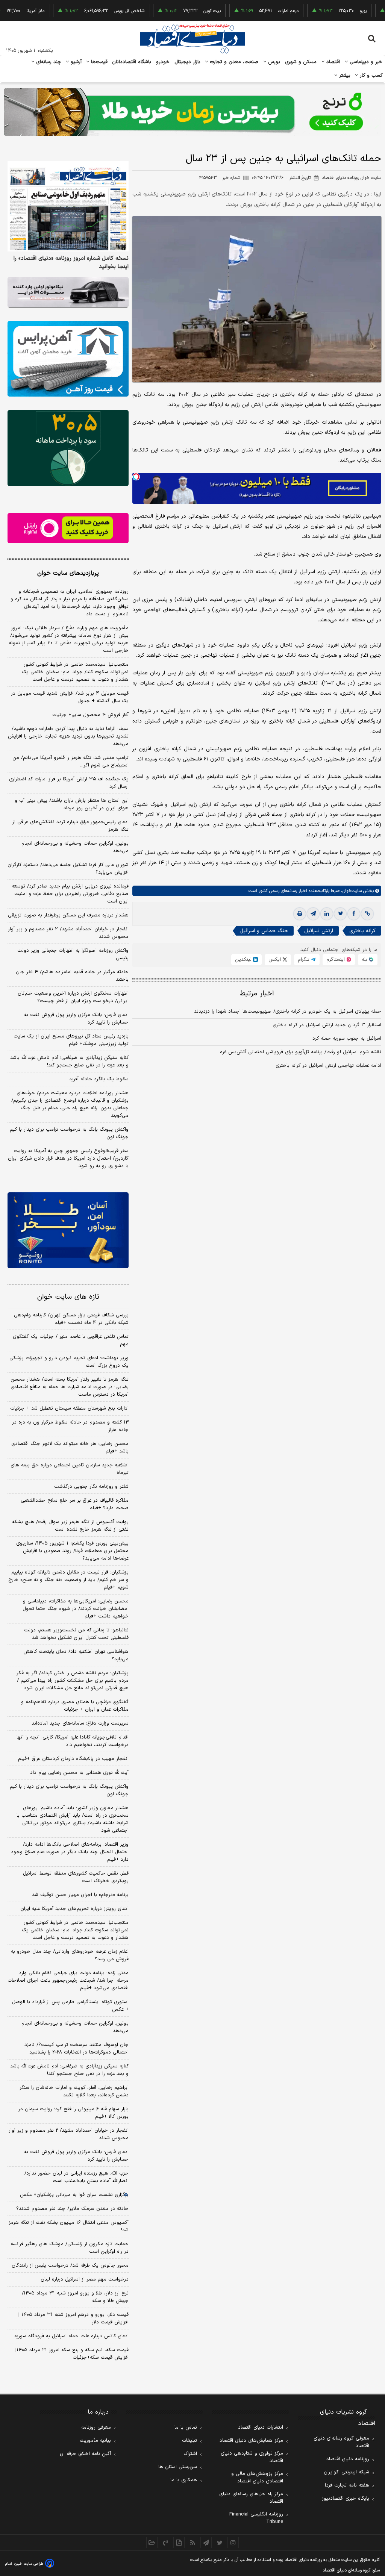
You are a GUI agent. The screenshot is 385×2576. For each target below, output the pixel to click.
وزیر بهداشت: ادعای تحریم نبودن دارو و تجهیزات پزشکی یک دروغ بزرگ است (69, 1362)
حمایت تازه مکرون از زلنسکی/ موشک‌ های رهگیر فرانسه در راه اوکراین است (70, 2248)
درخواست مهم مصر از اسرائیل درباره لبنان (85, 2279)
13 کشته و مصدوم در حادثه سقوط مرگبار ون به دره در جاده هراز (70, 1426)
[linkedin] (327, 914)
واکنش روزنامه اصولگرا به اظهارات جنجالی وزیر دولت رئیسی (73, 954)
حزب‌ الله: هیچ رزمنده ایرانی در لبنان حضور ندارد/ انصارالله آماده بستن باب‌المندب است (77, 2177)
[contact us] (165, 2543)
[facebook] (354, 914)
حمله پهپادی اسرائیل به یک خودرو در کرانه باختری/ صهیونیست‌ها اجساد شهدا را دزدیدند (288, 1012)
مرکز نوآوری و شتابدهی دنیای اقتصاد (252, 2457)
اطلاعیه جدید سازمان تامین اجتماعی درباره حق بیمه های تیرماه (70, 1469)
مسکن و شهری (301, 62)
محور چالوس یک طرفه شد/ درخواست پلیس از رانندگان (70, 2266)
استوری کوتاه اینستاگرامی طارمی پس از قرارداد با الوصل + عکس (70, 2006)
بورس (273, 62)
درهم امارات (250, 11)
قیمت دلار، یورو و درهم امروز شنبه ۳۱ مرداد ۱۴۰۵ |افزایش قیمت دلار (74, 2319)
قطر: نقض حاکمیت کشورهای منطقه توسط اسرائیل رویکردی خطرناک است (76, 1877)
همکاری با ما (184, 2480)
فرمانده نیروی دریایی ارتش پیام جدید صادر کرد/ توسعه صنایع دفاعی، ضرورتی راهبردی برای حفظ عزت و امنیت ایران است (70, 894)
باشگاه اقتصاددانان (132, 62)
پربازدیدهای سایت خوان (68, 573)
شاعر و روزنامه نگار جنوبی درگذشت (91, 1487)
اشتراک (190, 2454)
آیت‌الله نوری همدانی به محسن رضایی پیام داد (79, 1773)
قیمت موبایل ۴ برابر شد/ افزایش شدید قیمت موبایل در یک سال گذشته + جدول (70, 697)
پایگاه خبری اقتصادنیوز (346, 2499)
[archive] (152, 2543)
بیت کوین (174, 11)
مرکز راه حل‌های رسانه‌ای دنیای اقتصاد (251, 2498)
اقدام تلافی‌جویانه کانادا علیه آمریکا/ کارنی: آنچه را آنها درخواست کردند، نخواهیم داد (73, 1741)
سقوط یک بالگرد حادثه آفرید (99, 1079)
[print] (300, 914)
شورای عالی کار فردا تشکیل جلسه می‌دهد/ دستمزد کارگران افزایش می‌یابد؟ (68, 869)
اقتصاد (332, 62)
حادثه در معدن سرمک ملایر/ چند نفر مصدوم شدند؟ (72, 2209)
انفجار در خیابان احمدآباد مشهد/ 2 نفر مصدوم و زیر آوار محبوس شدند (69, 2134)
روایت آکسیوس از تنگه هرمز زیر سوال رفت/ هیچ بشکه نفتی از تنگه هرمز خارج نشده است (70, 1526)
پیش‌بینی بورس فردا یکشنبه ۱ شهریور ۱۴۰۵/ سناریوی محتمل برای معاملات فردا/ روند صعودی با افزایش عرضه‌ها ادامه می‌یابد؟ (72, 1551)
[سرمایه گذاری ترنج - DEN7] (192, 112)
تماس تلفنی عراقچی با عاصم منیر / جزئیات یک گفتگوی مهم (71, 1340)
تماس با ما (186, 2428)
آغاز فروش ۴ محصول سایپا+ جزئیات (90, 715)
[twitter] (340, 914)
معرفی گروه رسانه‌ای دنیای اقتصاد (341, 2442)
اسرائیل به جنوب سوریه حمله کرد (347, 1039)
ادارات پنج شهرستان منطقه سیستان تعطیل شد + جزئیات (69, 1408)
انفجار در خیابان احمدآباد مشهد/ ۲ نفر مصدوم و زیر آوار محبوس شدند (68, 933)
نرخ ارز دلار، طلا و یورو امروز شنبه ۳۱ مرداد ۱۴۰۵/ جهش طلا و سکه (75, 2297)
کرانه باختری (362, 931)
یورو (325, 11)
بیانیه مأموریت (95, 2441)
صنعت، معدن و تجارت (233, 62)
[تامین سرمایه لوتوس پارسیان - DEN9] (68, 448)
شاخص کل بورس (91, 11)
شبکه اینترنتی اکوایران (346, 2472)
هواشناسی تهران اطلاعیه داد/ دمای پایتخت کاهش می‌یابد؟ (76, 1655)
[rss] (192, 2543)
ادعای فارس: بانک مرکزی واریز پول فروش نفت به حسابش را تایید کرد (76, 1019)
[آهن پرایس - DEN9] (68, 359)
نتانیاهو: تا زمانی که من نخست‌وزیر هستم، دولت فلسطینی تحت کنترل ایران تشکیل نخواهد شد (76, 1634)
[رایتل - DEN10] (68, 528)
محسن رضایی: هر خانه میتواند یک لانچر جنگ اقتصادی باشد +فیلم (70, 1448)
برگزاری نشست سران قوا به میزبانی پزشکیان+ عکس (74, 2195)
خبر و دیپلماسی (365, 62)
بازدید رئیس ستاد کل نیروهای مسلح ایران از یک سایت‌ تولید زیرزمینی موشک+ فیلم (71, 1040)
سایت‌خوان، (351, 891)
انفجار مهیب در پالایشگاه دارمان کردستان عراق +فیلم (73, 1759)
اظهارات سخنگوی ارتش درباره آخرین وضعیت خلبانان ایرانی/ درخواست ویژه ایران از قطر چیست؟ (73, 997)
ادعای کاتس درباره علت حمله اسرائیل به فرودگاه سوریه (71, 2336)
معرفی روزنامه (96, 2428)
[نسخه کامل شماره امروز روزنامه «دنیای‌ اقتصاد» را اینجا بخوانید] (68, 206)
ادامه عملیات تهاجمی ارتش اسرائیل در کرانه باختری (328, 1066)
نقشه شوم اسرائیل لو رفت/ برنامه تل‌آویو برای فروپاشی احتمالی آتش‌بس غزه (301, 1052)
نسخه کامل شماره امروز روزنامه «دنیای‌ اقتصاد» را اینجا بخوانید (71, 263)
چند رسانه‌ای (48, 62)
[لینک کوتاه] (367, 914)
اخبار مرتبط (257, 994)
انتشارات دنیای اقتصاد (261, 2428)
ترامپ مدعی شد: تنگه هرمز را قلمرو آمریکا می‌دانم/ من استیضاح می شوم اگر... (70, 762)
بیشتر (344, 76)
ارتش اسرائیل (319, 931)
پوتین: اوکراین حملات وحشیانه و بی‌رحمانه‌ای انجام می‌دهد (75, 847)
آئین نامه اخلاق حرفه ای (85, 2454)
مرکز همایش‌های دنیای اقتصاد (251, 2441)
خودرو (163, 62)
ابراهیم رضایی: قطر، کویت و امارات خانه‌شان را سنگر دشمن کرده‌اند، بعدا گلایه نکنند (74, 2091)
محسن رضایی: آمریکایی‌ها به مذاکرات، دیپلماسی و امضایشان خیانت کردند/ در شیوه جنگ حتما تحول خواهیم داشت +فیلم (76, 1609)
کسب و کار (370, 76)
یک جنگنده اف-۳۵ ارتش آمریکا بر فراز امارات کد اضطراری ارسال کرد (69, 783)
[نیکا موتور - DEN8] (68, 292)
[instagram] (233, 2543)
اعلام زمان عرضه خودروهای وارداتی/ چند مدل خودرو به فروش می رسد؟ (70, 1955)
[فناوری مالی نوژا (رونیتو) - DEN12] (68, 1230)
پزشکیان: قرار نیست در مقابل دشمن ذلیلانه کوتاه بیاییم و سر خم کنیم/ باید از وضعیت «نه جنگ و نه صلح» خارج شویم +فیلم (68, 1580)
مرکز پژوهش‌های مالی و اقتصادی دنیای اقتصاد (257, 2478)
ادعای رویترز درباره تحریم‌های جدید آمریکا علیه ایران (74, 1909)
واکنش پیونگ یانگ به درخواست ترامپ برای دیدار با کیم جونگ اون (69, 1133)
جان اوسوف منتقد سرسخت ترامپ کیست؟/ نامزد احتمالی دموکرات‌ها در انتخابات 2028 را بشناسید (77, 2049)
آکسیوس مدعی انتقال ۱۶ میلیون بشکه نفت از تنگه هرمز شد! (69, 2226)
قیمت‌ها (98, 62)
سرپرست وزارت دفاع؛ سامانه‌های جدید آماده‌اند (80, 1723)
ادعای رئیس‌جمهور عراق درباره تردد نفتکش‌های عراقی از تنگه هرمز (70, 826)
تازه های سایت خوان (68, 1297)
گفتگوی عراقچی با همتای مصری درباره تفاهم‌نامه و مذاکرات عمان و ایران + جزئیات (75, 1706)
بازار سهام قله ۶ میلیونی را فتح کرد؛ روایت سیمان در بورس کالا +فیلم (74, 2113)
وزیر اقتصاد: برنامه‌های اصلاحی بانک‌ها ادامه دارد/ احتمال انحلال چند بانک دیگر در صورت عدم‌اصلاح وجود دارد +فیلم (70, 1852)
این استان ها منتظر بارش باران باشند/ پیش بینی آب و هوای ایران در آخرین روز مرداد (72, 804)
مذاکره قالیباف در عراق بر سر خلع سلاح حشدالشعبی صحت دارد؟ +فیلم (75, 1504)
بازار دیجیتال (187, 62)
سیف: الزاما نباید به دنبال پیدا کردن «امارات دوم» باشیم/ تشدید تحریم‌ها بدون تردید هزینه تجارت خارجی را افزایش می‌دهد (68, 736)
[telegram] (313, 914)
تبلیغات (189, 2441)
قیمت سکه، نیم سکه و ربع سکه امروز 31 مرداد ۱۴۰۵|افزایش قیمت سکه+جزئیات (72, 2354)
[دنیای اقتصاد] (192, 39)
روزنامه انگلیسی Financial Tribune (256, 2518)
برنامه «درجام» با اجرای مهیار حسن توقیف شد (80, 1895)
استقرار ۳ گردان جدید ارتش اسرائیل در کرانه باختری (327, 1025)
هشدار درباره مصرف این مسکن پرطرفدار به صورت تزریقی (68, 915)
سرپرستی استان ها (178, 2467)
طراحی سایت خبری (29, 2564)
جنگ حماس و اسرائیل (264, 931)
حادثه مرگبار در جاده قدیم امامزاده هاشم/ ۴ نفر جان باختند (72, 976)
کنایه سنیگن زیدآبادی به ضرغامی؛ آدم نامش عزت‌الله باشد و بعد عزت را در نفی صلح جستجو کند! (69, 1062)
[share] (179, 2543)
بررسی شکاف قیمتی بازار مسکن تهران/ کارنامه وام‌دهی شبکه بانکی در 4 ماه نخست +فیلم (71, 1319)
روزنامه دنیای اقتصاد (348, 2459)
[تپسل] (136, 477)
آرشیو (75, 62)
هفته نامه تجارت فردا (347, 2485)
